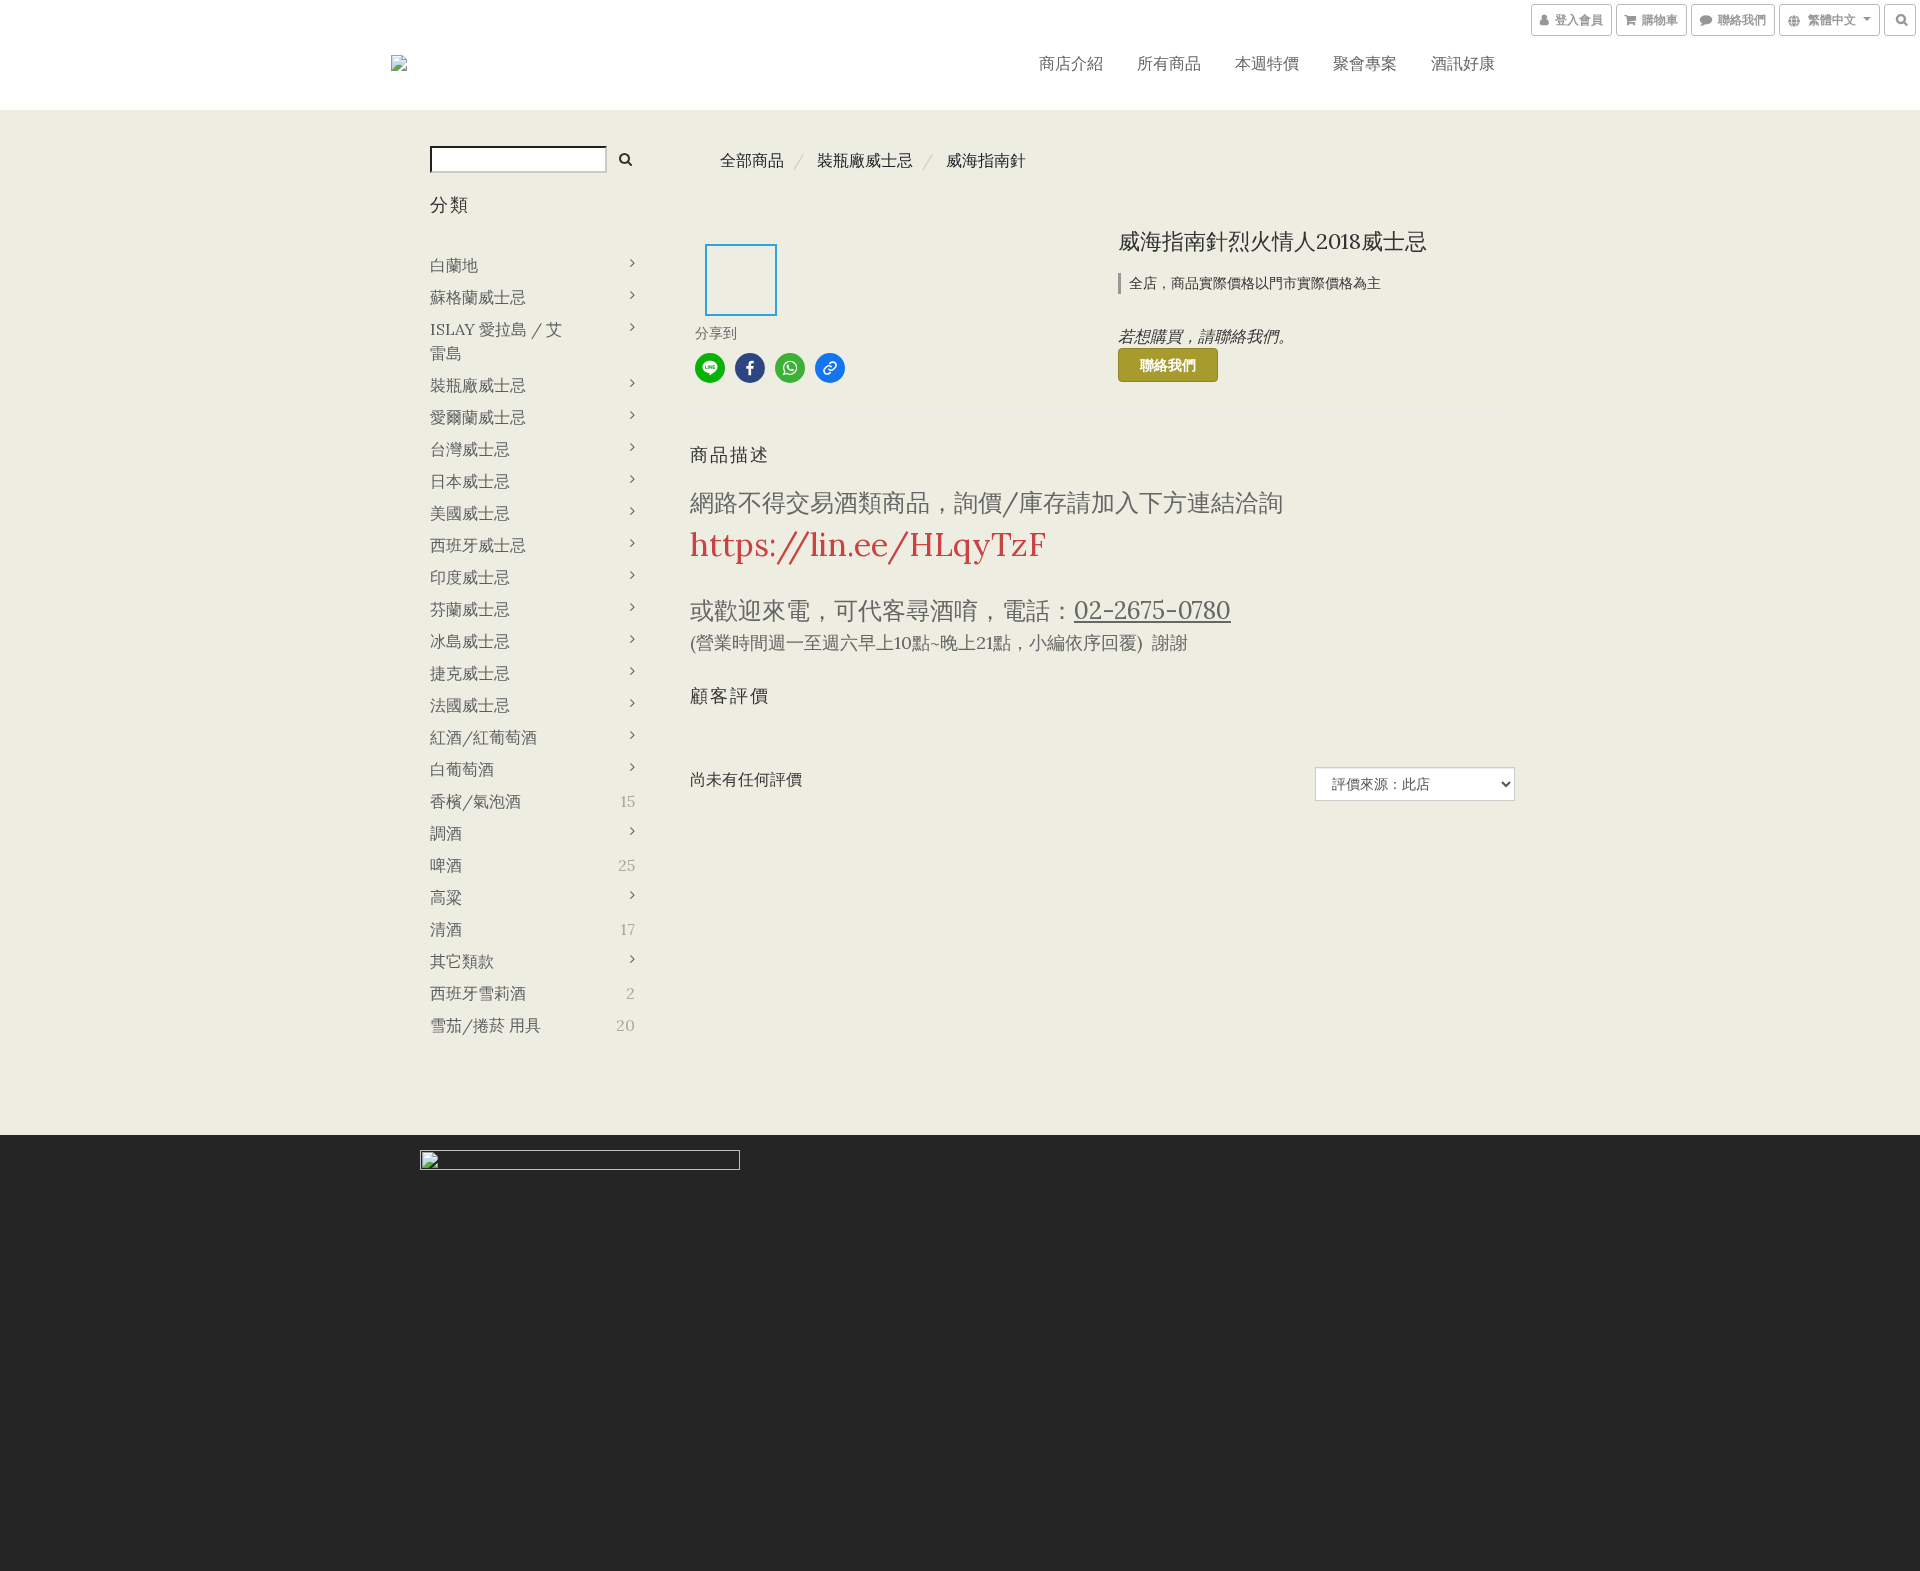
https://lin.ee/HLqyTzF (868, 544)
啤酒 (446, 865)
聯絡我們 (1168, 365)
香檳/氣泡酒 (475, 801)
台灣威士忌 (470, 449)
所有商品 (1169, 63)
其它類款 (462, 961)
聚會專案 (1365, 63)
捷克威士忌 (470, 673)
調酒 (446, 833)
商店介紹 (1071, 63)
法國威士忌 (470, 705)
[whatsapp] (790, 368)
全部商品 (752, 160)
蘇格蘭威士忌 (478, 297)
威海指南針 (986, 160)
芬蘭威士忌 (470, 609)
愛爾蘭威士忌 (478, 417)
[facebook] (750, 368)
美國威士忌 (470, 513)
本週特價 (1267, 63)
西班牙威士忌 (478, 545)
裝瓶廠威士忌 (478, 385)
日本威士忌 (470, 481)
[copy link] (830, 368)
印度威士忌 (470, 577)
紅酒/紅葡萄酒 (483, 737)
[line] (710, 368)
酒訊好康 (1463, 63)
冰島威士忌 (470, 641)
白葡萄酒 (462, 769)
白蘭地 (454, 265)
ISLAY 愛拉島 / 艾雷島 (496, 341)
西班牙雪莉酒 (478, 993)
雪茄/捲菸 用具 (485, 1025)
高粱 (446, 897)
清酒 (446, 929)
